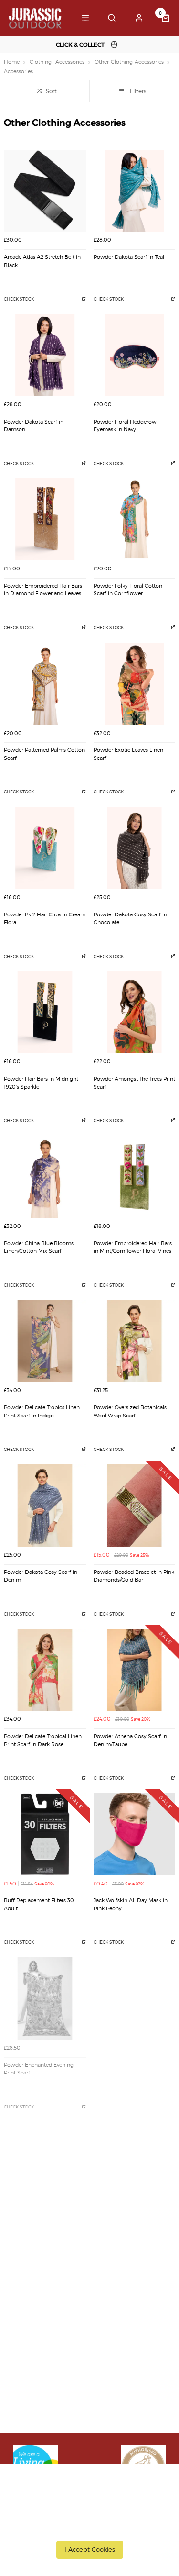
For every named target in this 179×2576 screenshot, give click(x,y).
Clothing (25, 2308)
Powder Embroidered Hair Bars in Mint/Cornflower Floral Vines (133, 1248)
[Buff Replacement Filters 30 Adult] (45, 1834)
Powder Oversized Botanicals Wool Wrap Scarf (130, 1412)
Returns (23, 2214)
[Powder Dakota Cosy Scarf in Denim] (45, 1505)
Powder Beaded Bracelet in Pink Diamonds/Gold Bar (134, 1576)
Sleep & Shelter (35, 2346)
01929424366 (36, 2403)
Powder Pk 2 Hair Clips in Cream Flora (45, 919)
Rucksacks (27, 2333)
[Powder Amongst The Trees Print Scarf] (135, 1013)
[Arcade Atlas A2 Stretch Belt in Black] (45, 191)
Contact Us (28, 2416)
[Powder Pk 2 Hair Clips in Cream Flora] (45, 848)
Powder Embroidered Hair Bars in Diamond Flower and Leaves (43, 590)
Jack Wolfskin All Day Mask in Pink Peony (131, 1905)
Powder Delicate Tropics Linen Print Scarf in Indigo (42, 1412)
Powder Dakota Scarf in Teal (129, 257)
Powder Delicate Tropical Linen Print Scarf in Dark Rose (43, 1740)
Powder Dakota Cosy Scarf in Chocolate (130, 919)
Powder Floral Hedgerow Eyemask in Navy (125, 426)
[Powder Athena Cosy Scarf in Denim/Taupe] (135, 1670)
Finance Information (43, 2201)
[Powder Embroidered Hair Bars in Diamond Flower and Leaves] (45, 519)
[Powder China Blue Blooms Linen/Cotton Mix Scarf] (45, 1177)
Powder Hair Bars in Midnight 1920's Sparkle (41, 1083)
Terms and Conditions (45, 2226)
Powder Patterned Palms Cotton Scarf (44, 754)
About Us (26, 2284)
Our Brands (29, 2296)
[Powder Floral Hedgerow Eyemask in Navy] (135, 355)
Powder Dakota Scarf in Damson (34, 426)
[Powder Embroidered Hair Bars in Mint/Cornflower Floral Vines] (135, 1177)
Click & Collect (33, 2189)
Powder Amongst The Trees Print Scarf (134, 1083)
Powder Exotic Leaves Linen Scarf (128, 754)
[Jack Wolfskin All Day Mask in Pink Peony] (135, 1834)
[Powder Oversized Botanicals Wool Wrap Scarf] (135, 1341)
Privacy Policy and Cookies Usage (63, 2239)
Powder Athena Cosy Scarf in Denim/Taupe (130, 1740)
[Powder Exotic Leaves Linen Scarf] (135, 684)
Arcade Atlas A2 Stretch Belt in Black (42, 261)
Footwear (26, 2321)
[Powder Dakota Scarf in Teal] (135, 191)
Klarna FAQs (31, 2358)
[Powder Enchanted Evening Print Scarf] (45, 1998)
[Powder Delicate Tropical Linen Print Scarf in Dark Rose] (45, 1670)
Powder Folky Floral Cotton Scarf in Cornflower (128, 590)
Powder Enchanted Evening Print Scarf (39, 2069)
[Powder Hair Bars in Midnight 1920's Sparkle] (45, 1013)
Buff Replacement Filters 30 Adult (39, 1905)
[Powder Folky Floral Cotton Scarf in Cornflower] (135, 519)
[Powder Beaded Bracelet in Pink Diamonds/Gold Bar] (135, 1505)
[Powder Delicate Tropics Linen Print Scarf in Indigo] (45, 1341)
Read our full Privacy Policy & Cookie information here (89, 2528)
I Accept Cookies (90, 2549)
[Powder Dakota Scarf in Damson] (45, 355)
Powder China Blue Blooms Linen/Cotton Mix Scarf (39, 1248)
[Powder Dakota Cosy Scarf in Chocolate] (135, 848)
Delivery (24, 2176)
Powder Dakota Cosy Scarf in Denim (41, 1576)
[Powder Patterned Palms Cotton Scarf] (45, 684)
